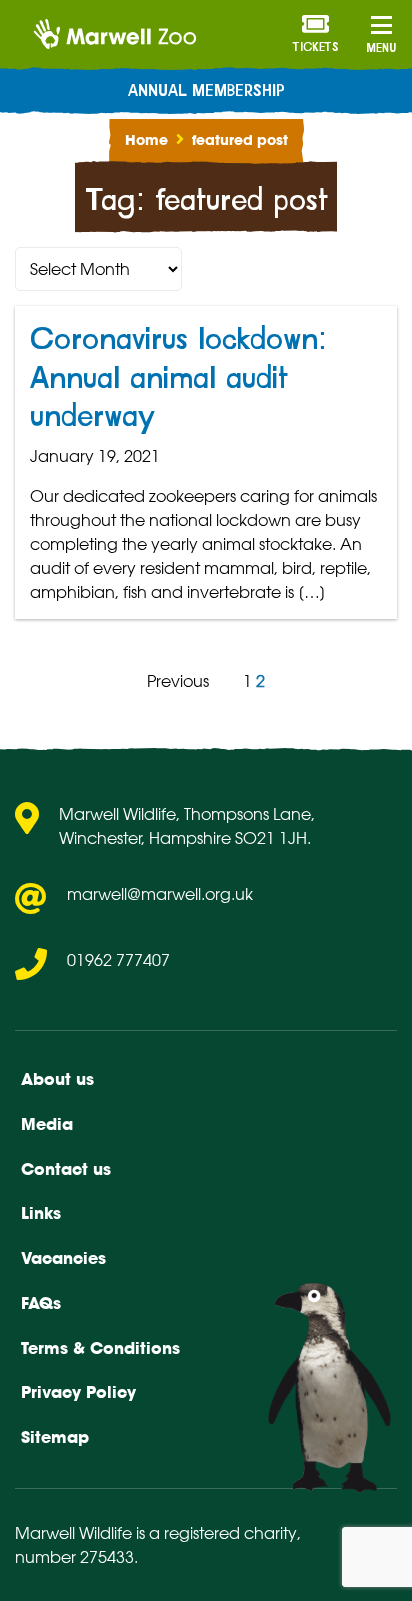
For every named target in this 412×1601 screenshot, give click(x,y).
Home (146, 140)
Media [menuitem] (47, 1124)
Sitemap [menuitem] (55, 1437)
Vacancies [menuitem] (63, 1258)
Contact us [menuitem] (66, 1169)
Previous (178, 681)
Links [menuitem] (41, 1213)
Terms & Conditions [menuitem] (100, 1348)
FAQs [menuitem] (41, 1303)
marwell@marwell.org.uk (160, 894)
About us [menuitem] (57, 1079)
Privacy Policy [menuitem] (78, 1392)
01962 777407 (118, 960)
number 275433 (74, 1557)
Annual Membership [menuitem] (206, 91)
